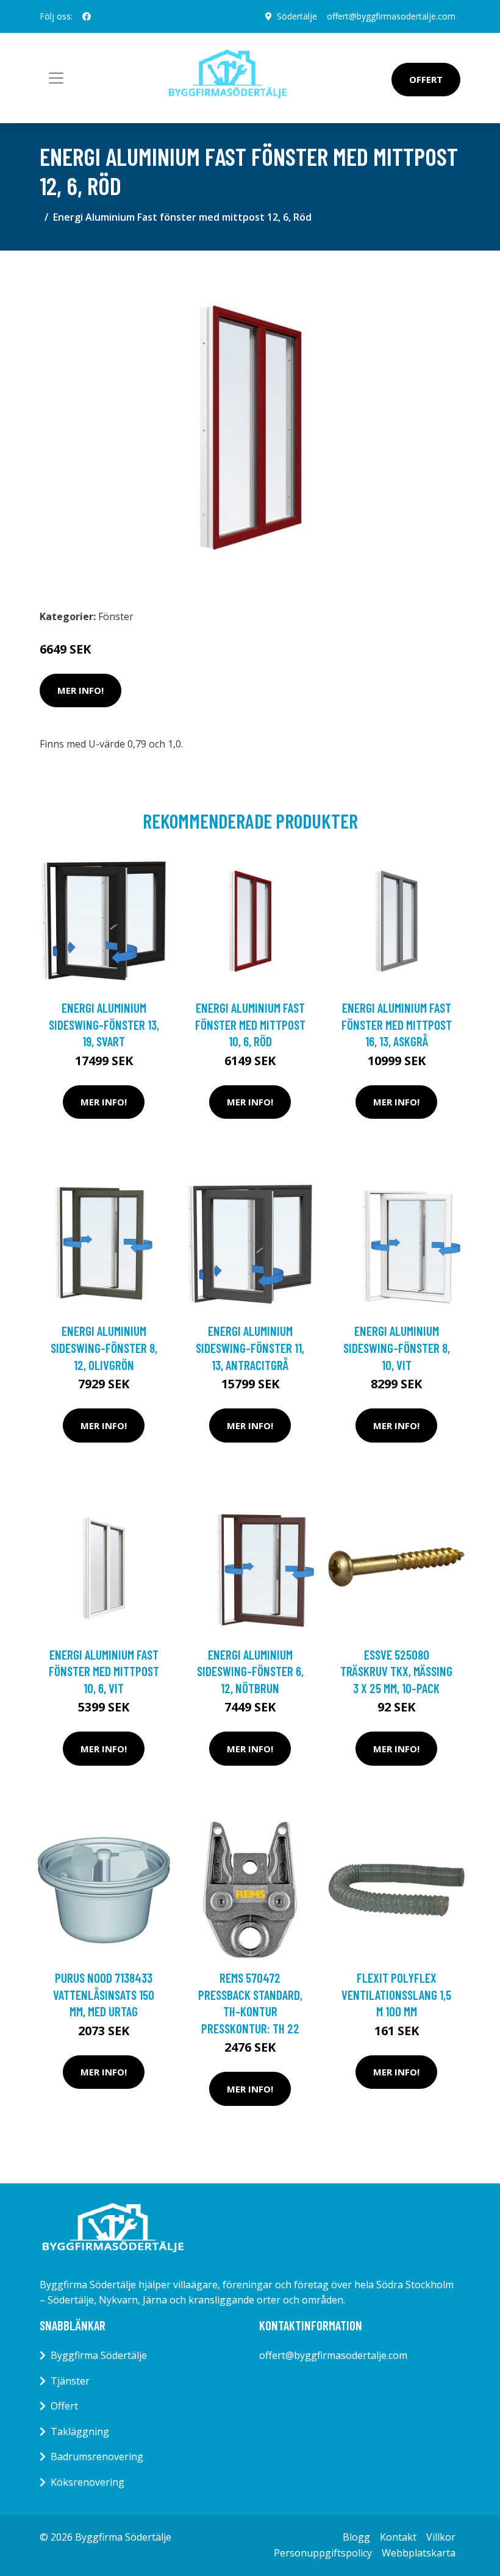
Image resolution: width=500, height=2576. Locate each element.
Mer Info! (80, 690)
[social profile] (87, 16)
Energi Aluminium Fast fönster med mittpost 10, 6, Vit (104, 1671)
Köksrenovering (87, 2482)
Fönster (116, 616)
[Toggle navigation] (56, 78)
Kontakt (398, 2537)
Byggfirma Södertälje (99, 2355)
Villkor (441, 2537)
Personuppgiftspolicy (323, 2553)
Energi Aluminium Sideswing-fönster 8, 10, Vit (397, 1347)
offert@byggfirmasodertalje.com (391, 16)
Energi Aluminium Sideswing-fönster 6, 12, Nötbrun (250, 1671)
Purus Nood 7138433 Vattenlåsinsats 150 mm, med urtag (104, 1994)
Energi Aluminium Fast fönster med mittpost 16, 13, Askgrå (397, 1024)
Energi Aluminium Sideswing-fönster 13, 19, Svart (104, 1024)
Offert (426, 79)
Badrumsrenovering (97, 2456)
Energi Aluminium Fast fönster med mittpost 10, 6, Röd (250, 1024)
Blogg (356, 2537)
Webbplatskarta (419, 2553)
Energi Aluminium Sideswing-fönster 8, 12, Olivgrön (104, 1347)
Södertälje (297, 16)
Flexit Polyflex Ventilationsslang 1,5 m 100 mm (396, 1994)
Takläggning (80, 2432)
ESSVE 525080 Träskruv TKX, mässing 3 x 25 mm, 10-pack (396, 1671)
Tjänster (70, 2381)
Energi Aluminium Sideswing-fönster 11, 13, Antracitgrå (250, 1347)
